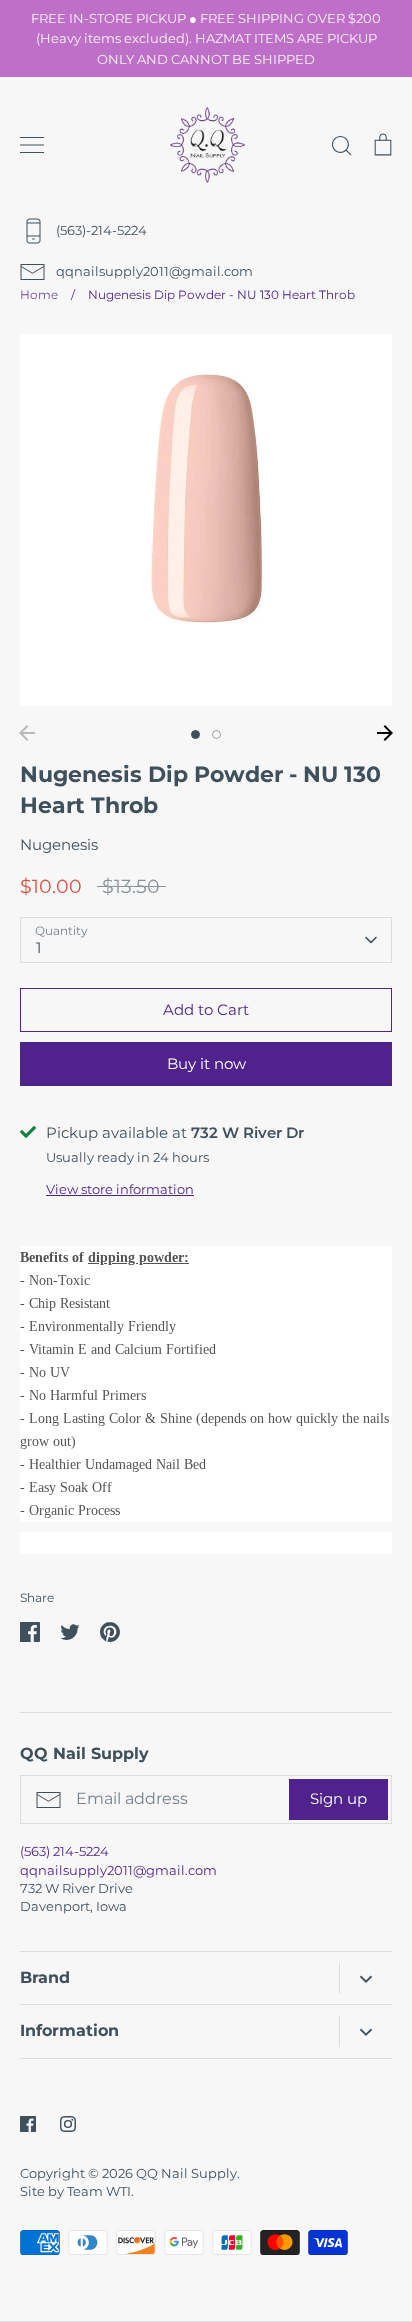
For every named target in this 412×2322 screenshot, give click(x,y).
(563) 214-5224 (64, 1851)
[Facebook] (28, 2124)
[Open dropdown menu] (365, 1978)
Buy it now (206, 1063)
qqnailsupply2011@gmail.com (118, 1870)
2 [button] (216, 734)
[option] (206, 520)
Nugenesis (59, 844)
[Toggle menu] (32, 145)
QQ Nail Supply (186, 2173)
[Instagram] (68, 2124)
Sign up (338, 1798)
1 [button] (195, 734)
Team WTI (99, 2191)
